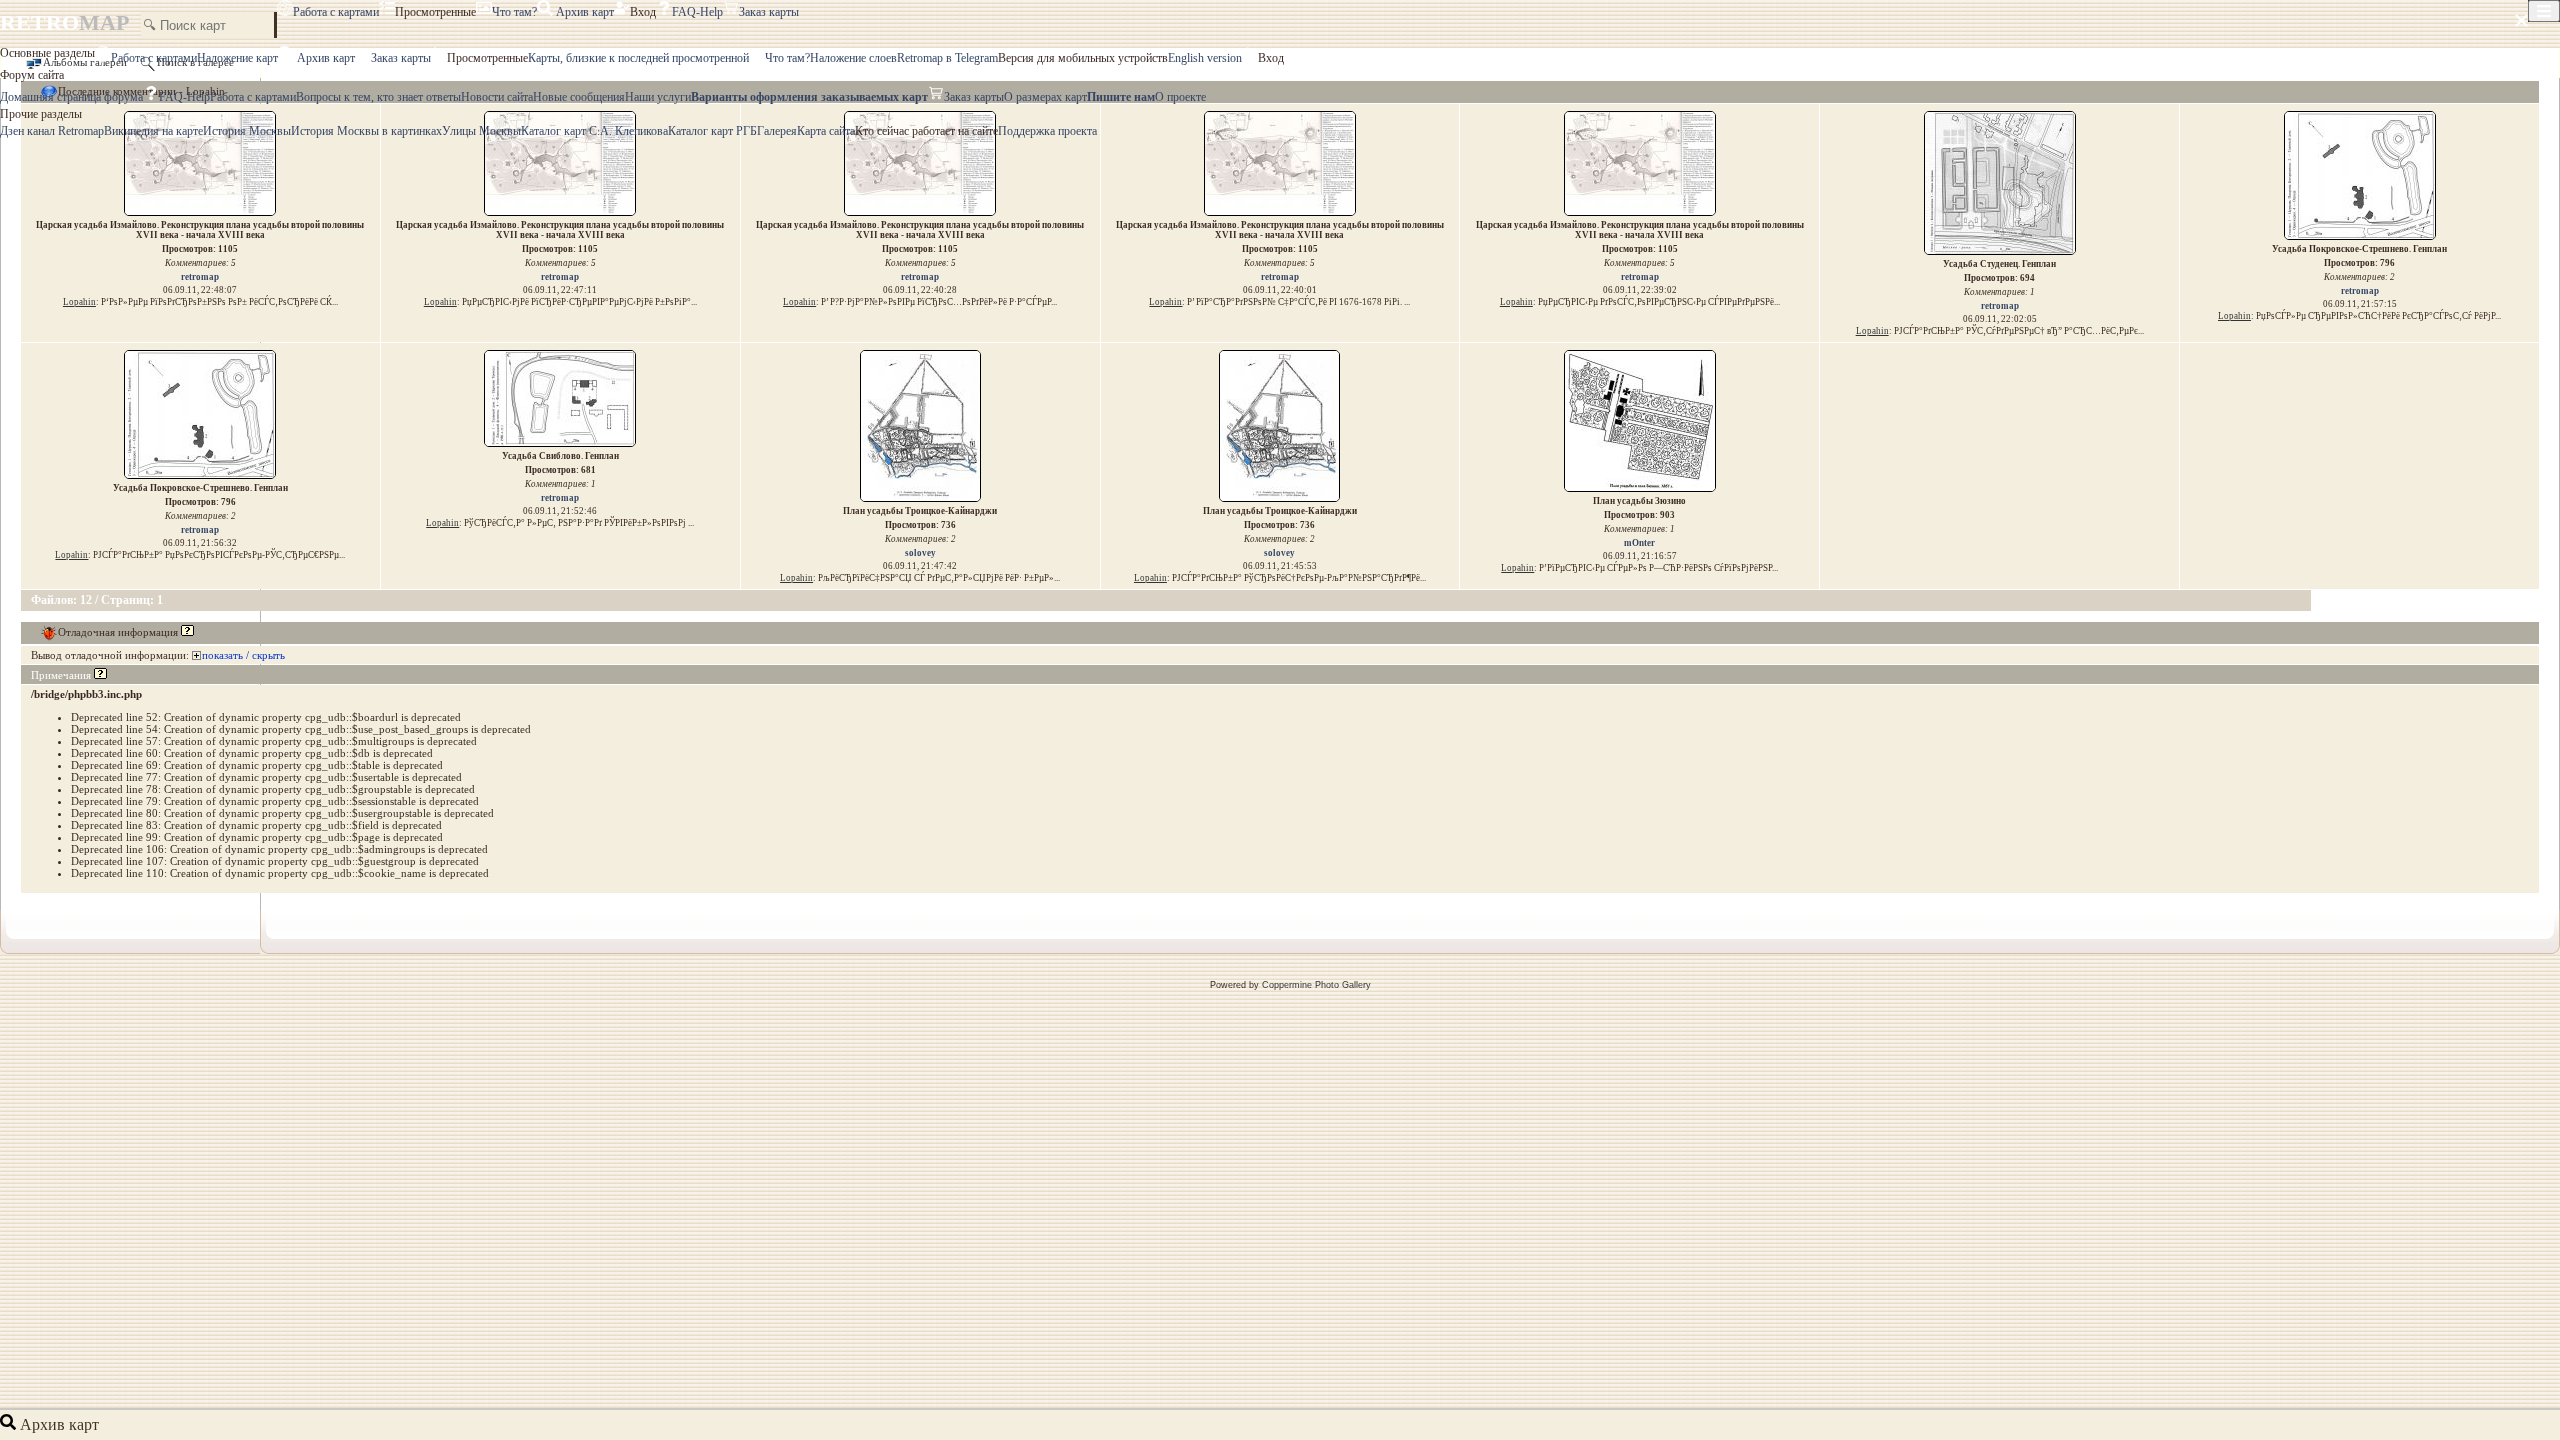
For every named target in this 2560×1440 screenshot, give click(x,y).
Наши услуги (658, 97)
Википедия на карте (153, 131)
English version (1205, 58)
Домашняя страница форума (71, 97)
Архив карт (583, 12)
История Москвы (247, 131)
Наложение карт (237, 58)
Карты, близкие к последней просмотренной (638, 58)
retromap (200, 277)
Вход (643, 12)
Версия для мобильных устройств (1083, 58)
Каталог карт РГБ (712, 131)
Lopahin (79, 302)
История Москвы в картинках (366, 131)
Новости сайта (497, 97)
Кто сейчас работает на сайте (926, 131)
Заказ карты (769, 12)
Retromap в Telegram (947, 58)
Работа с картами (336, 12)
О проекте (1180, 97)
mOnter (1639, 543)
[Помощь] (187, 632)
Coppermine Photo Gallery (1316, 985)
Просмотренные (435, 12)
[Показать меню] (2544, 11)
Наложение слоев (853, 58)
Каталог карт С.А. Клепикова (594, 131)
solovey (920, 553)
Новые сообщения (579, 97)
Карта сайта (826, 131)
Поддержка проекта (1047, 131)
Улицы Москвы (481, 131)
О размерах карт (1045, 97)
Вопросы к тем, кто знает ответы (378, 97)
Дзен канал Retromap (52, 131)
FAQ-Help (697, 12)
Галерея (777, 131)
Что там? (514, 12)
